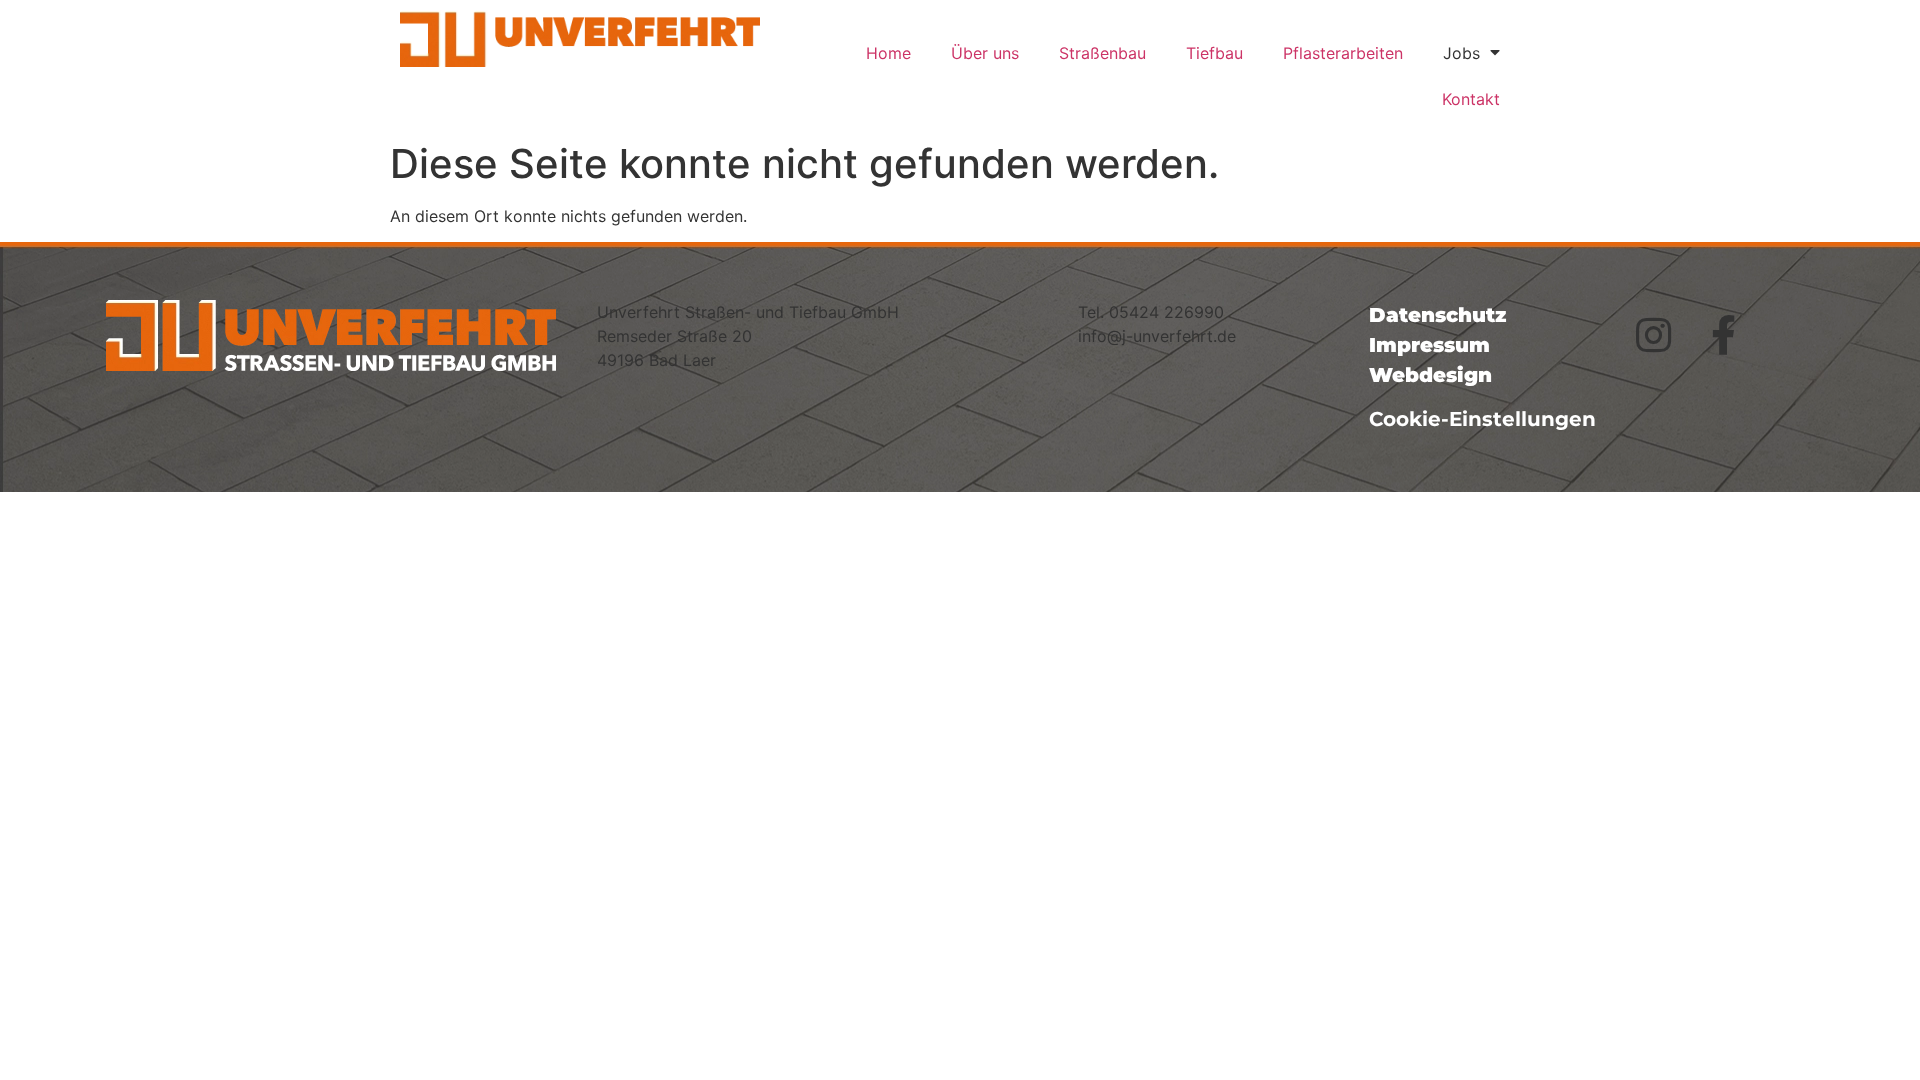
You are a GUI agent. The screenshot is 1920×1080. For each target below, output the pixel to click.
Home (888, 53)
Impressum (1429, 345)
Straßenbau (1102, 53)
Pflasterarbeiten (1343, 53)
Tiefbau (1214, 53)
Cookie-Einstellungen (1482, 419)
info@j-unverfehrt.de (1157, 336)
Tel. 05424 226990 (1151, 312)
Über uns (985, 53)
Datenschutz (1437, 315)
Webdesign (1430, 375)
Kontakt (1471, 99)
